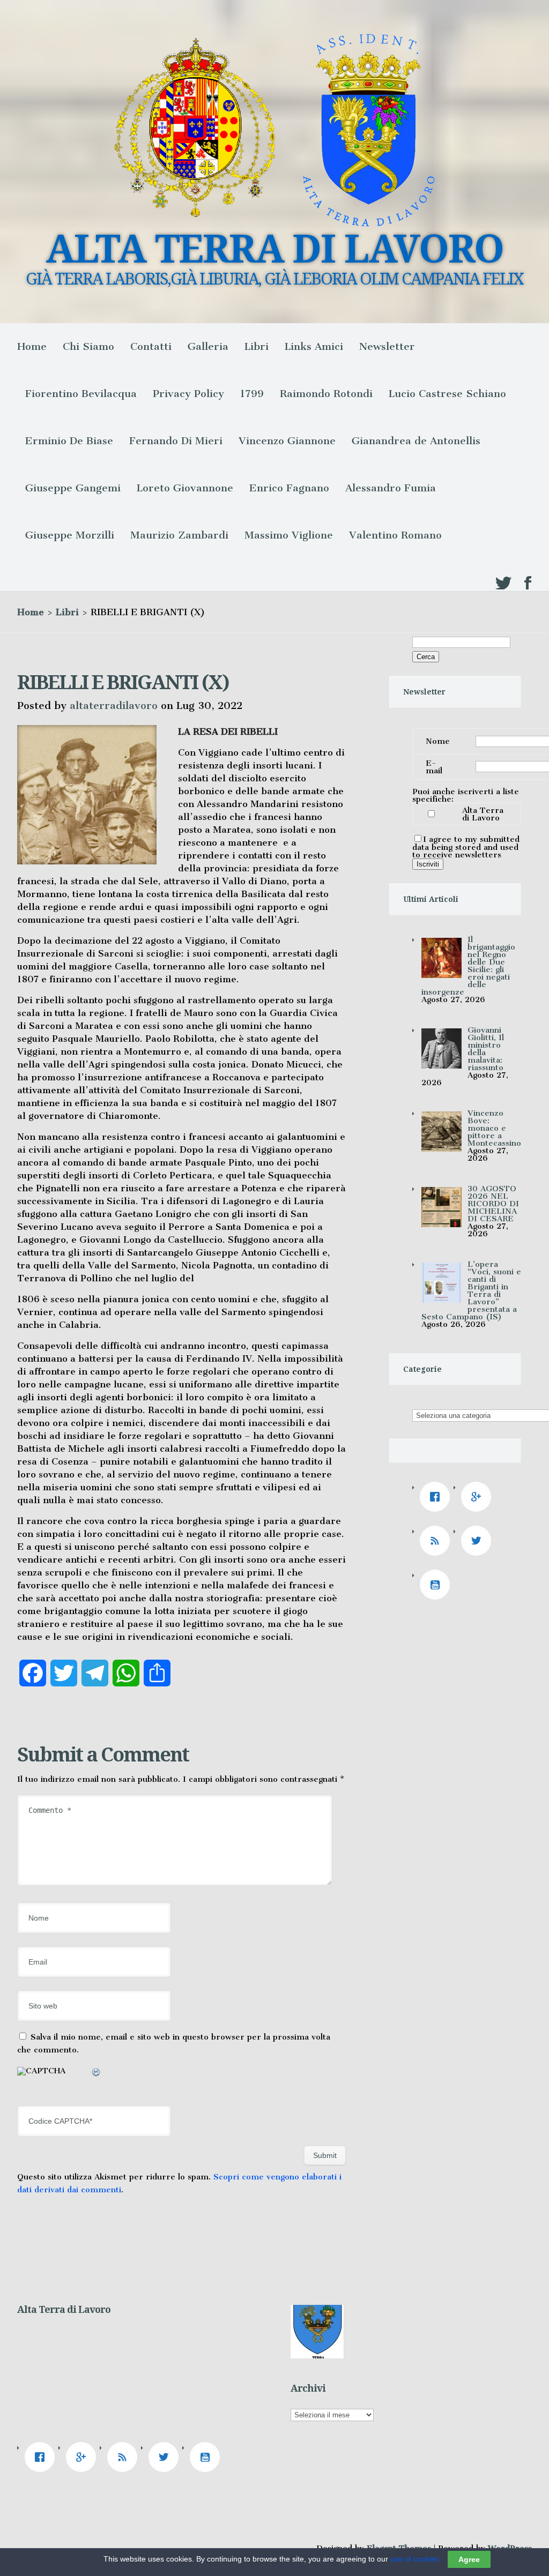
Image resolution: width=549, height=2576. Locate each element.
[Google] (479, 1497)
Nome (438, 741)
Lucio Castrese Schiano (447, 394)
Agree (469, 2559)
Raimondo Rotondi (326, 394)
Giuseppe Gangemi (73, 488)
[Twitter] (479, 1541)
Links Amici (314, 346)
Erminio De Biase (69, 441)
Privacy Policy (188, 394)
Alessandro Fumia (391, 488)
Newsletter (387, 346)
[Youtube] (437, 1585)
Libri (257, 346)
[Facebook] (437, 1497)
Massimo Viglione (289, 535)
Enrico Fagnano (289, 488)
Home (32, 346)
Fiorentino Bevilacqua (81, 394)
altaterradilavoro (114, 705)
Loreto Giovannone (185, 488)
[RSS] (437, 1541)
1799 (252, 394)
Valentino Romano (395, 535)
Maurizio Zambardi (179, 535)
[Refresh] (97, 2074)
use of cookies (415, 2559)
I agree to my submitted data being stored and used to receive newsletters (466, 847)
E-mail (434, 767)
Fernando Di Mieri (176, 441)
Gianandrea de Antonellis (416, 441)
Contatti (151, 346)
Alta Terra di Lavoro (483, 814)
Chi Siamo (88, 346)
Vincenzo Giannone (287, 441)
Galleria (208, 346)
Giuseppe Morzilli (70, 535)
